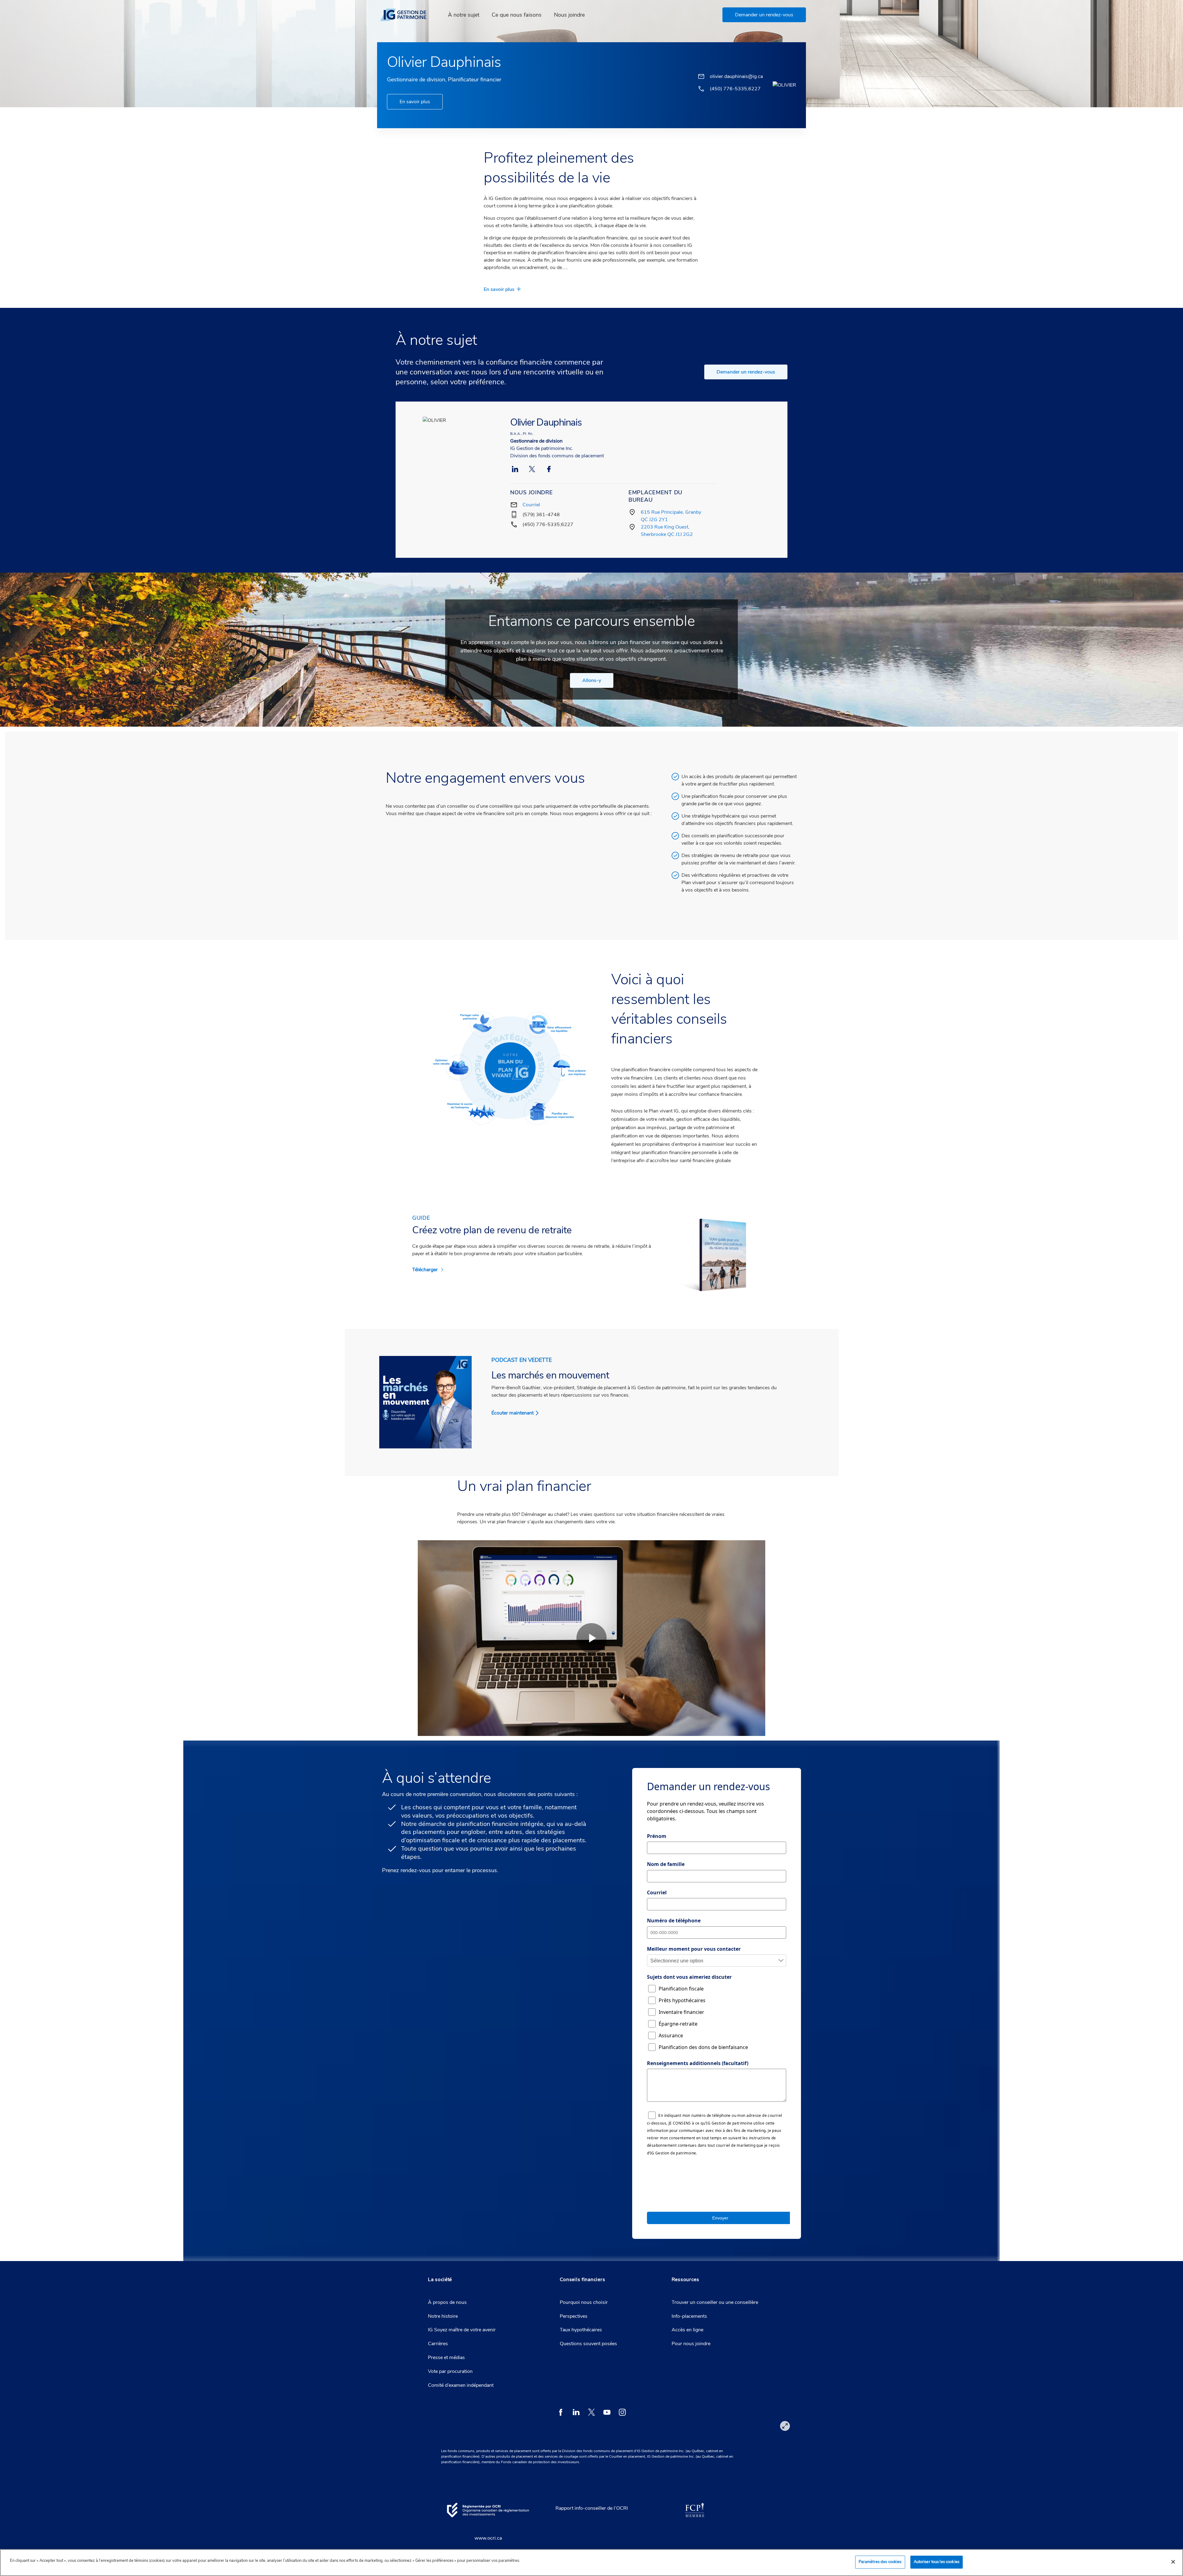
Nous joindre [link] (569, 15)
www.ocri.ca (488, 2538)
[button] (764, 15)
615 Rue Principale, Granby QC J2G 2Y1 (671, 516)
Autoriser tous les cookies (937, 2562)
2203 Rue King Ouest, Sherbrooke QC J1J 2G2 (667, 531)
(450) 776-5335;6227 (548, 525)
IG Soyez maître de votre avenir (462, 2330)
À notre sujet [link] (464, 15)
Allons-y (592, 680)
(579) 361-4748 (541, 515)
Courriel (531, 505)
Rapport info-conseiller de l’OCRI (592, 2508)
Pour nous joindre (691, 2344)
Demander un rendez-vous (746, 372)
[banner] (407, 15)
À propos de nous (447, 2302)
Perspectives (574, 2316)
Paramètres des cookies (880, 2562)
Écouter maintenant (512, 1413)
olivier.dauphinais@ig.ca (736, 76)
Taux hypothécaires (581, 2330)
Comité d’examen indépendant (461, 2385)
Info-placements (689, 2316)
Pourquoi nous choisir (584, 2302)
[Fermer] (1173, 2562)
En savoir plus (415, 102)
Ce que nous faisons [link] (517, 15)
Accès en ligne (687, 2330)
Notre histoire (443, 2316)
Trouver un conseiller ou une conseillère (715, 2302)
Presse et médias (446, 2358)
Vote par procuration (450, 2371)
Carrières (438, 2344)
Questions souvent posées (588, 2344)
